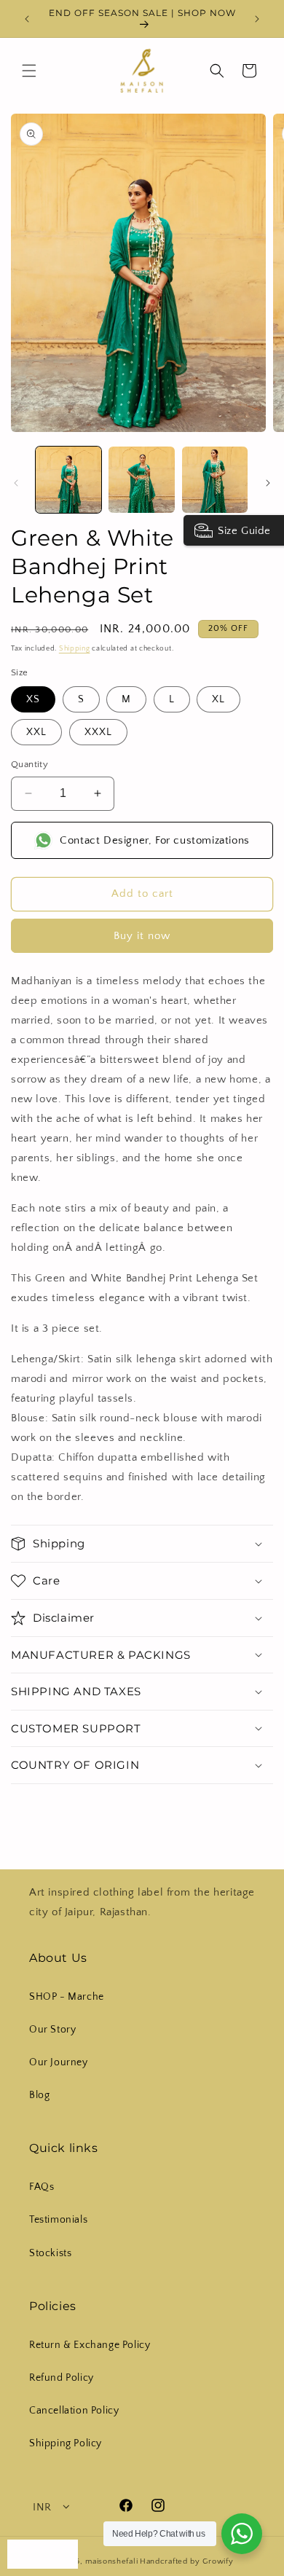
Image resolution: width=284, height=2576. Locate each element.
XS (33, 699)
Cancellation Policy (74, 2411)
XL (218, 699)
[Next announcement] (257, 19)
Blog (39, 2095)
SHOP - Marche (67, 1997)
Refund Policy (62, 2378)
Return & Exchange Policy (90, 2345)
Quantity (29, 764)
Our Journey (59, 2062)
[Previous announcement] (27, 19)
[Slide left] (16, 483)
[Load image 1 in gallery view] (68, 479)
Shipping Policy (66, 2443)
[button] (29, 71)
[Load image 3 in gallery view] (215, 479)
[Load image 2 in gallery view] (141, 479)
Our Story (52, 2030)
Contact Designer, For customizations (155, 840)
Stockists (50, 2253)
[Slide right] (268, 483)
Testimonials (58, 2220)
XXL (36, 732)
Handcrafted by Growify (186, 2561)
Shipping (75, 649)
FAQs (42, 2187)
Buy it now (142, 936)
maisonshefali (111, 2561)
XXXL (98, 732)
